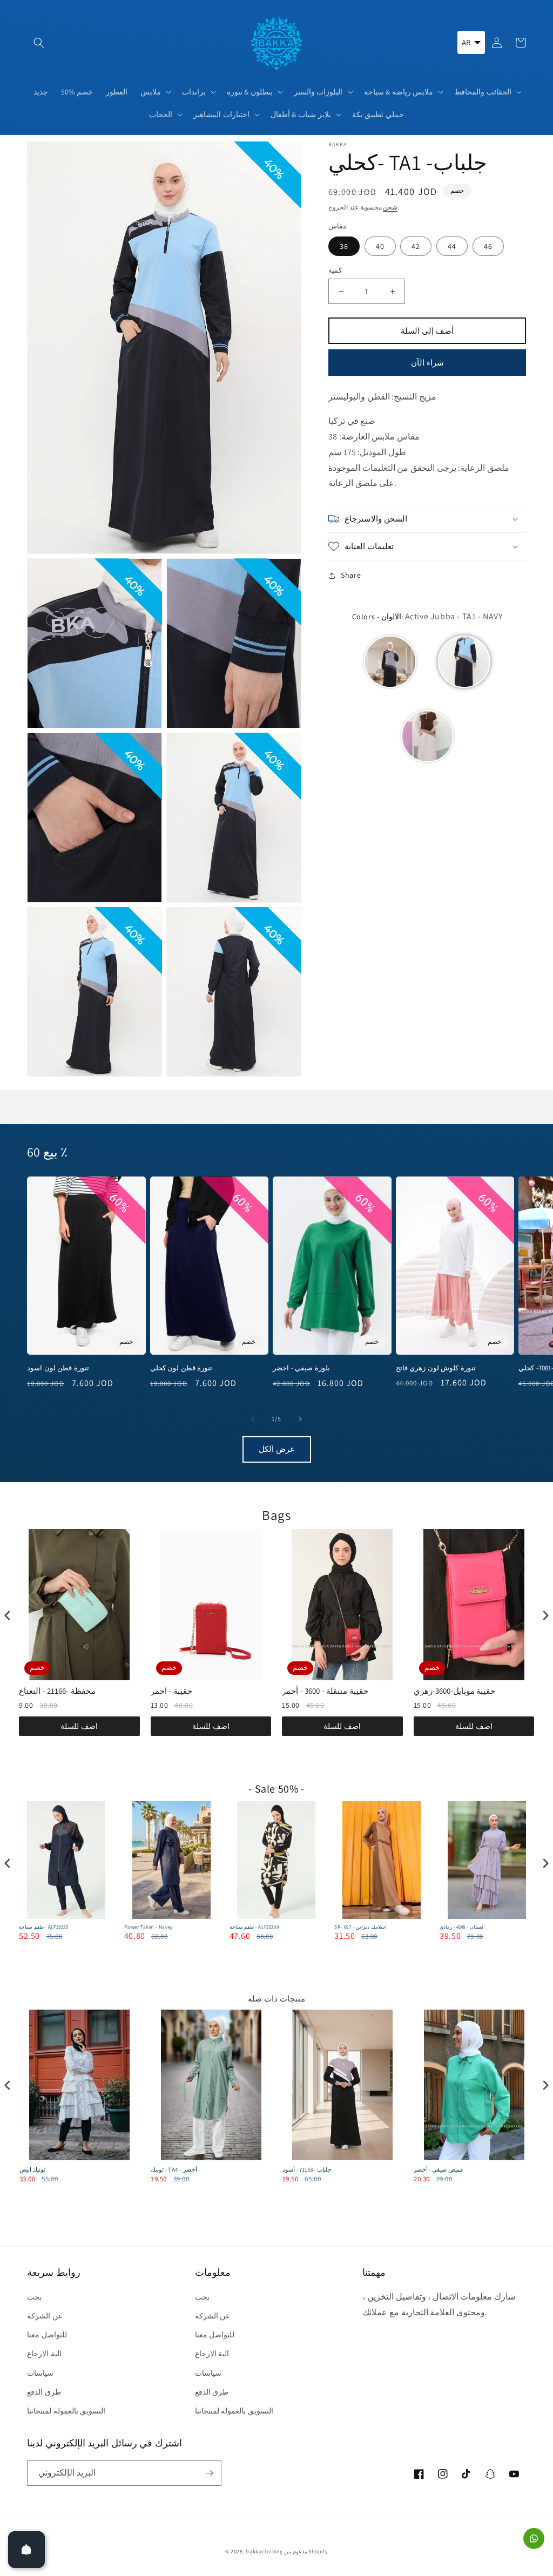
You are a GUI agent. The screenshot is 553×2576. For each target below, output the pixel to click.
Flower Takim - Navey (149, 1927)
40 (380, 246)
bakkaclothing (264, 2551)
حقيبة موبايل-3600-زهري (455, 1691)
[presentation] (8, 1615)
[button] (39, 43)
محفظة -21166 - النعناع (57, 1691)
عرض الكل (277, 1449)
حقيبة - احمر (171, 1691)
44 (452, 246)
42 (416, 246)
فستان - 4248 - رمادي (461, 1927)
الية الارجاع (44, 2354)
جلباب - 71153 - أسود (307, 2169)
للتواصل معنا (47, 2335)
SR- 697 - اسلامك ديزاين (360, 1927)
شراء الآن (427, 363)
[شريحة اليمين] (300, 1419)
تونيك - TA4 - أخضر (174, 2169)
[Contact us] (534, 2538)
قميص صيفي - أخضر (438, 2169)
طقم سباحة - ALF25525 (44, 1927)
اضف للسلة (79, 1726)
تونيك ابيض (33, 2169)
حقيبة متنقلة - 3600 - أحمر (325, 1691)
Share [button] (351, 575)
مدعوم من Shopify (306, 2551)
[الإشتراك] (209, 2473)
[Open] (26, 2550)
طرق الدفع (44, 2392)
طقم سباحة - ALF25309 (254, 1927)
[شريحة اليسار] (253, 1419)
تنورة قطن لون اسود (58, 1368)
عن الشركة (45, 2316)
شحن (390, 207)
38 (344, 246)
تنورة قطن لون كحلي (181, 1368)
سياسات (40, 2373)
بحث (34, 2297)
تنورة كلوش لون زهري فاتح (436, 1368)
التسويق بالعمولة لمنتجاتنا (66, 2411)
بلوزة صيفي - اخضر (301, 1368)
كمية (335, 270)
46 (488, 246)
